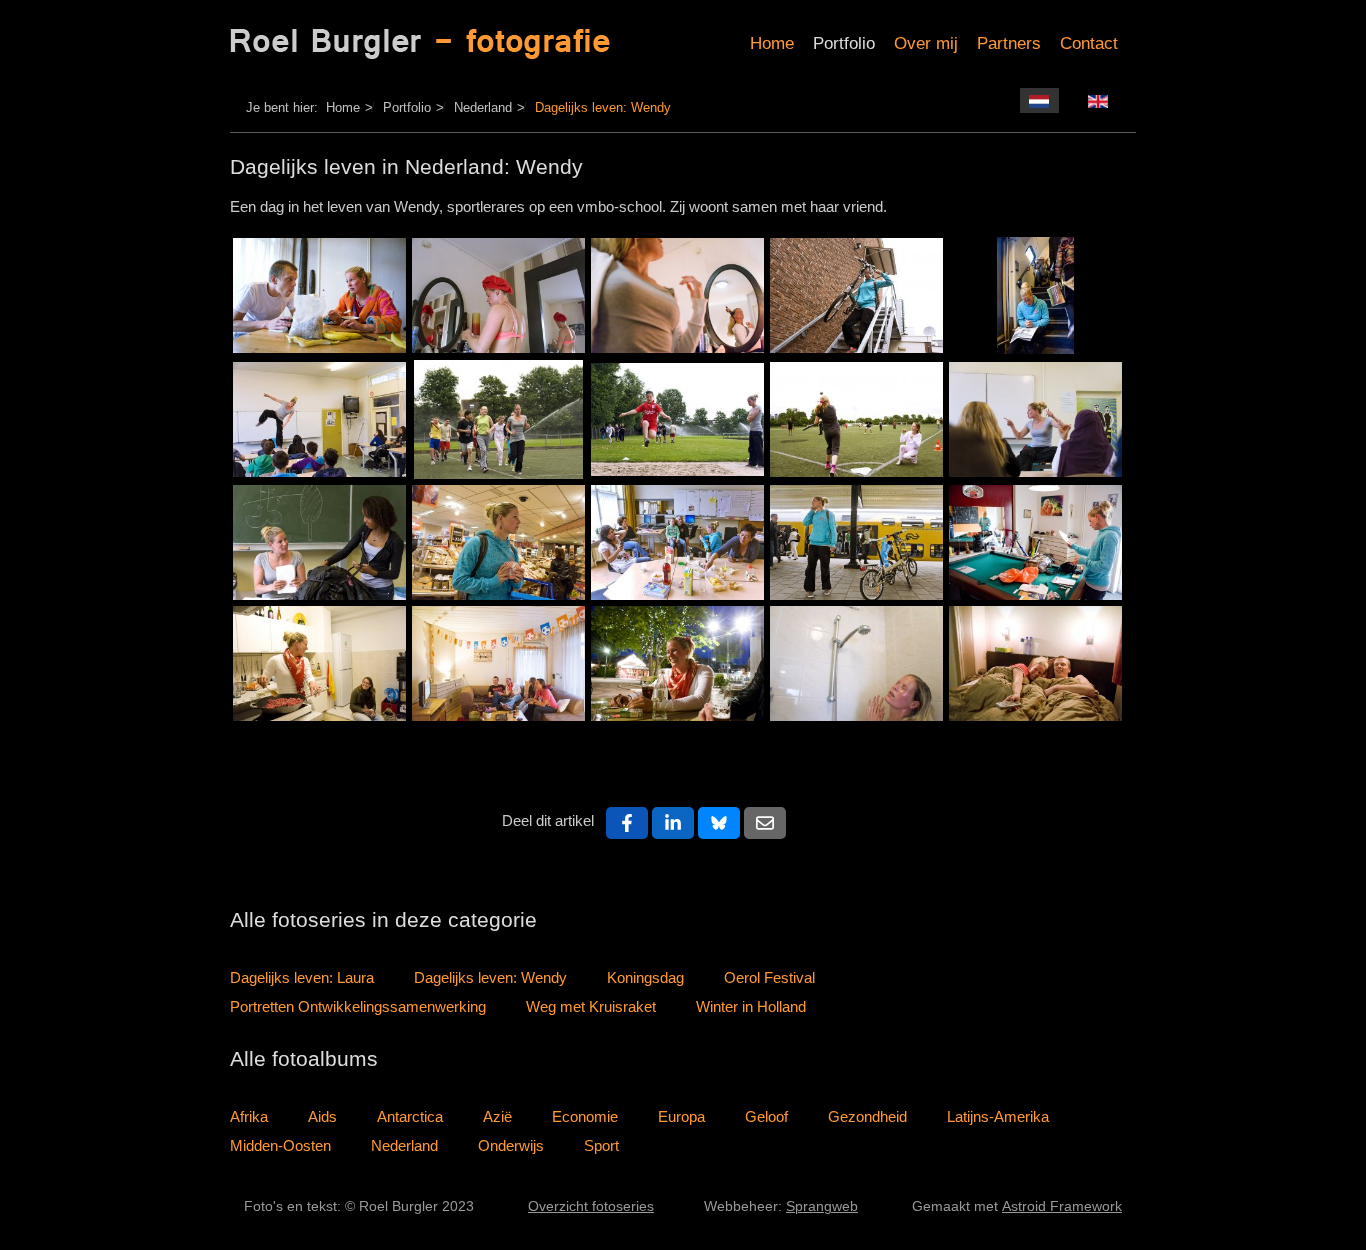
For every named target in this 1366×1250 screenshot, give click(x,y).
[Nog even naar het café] (677, 663)
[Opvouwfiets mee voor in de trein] (856, 295)
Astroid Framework (1062, 1206)
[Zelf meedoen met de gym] (498, 419)
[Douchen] (856, 663)
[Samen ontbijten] (319, 295)
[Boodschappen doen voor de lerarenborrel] (498, 542)
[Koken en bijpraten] (319, 663)
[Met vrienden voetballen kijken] (498, 663)
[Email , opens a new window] (765, 823)
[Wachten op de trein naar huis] (856, 542)
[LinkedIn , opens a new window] (673, 823)
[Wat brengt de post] (1035, 542)
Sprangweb (822, 1206)
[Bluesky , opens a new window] (719, 823)
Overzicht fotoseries (591, 1206)
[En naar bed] (1035, 663)
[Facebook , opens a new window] (627, 823)
